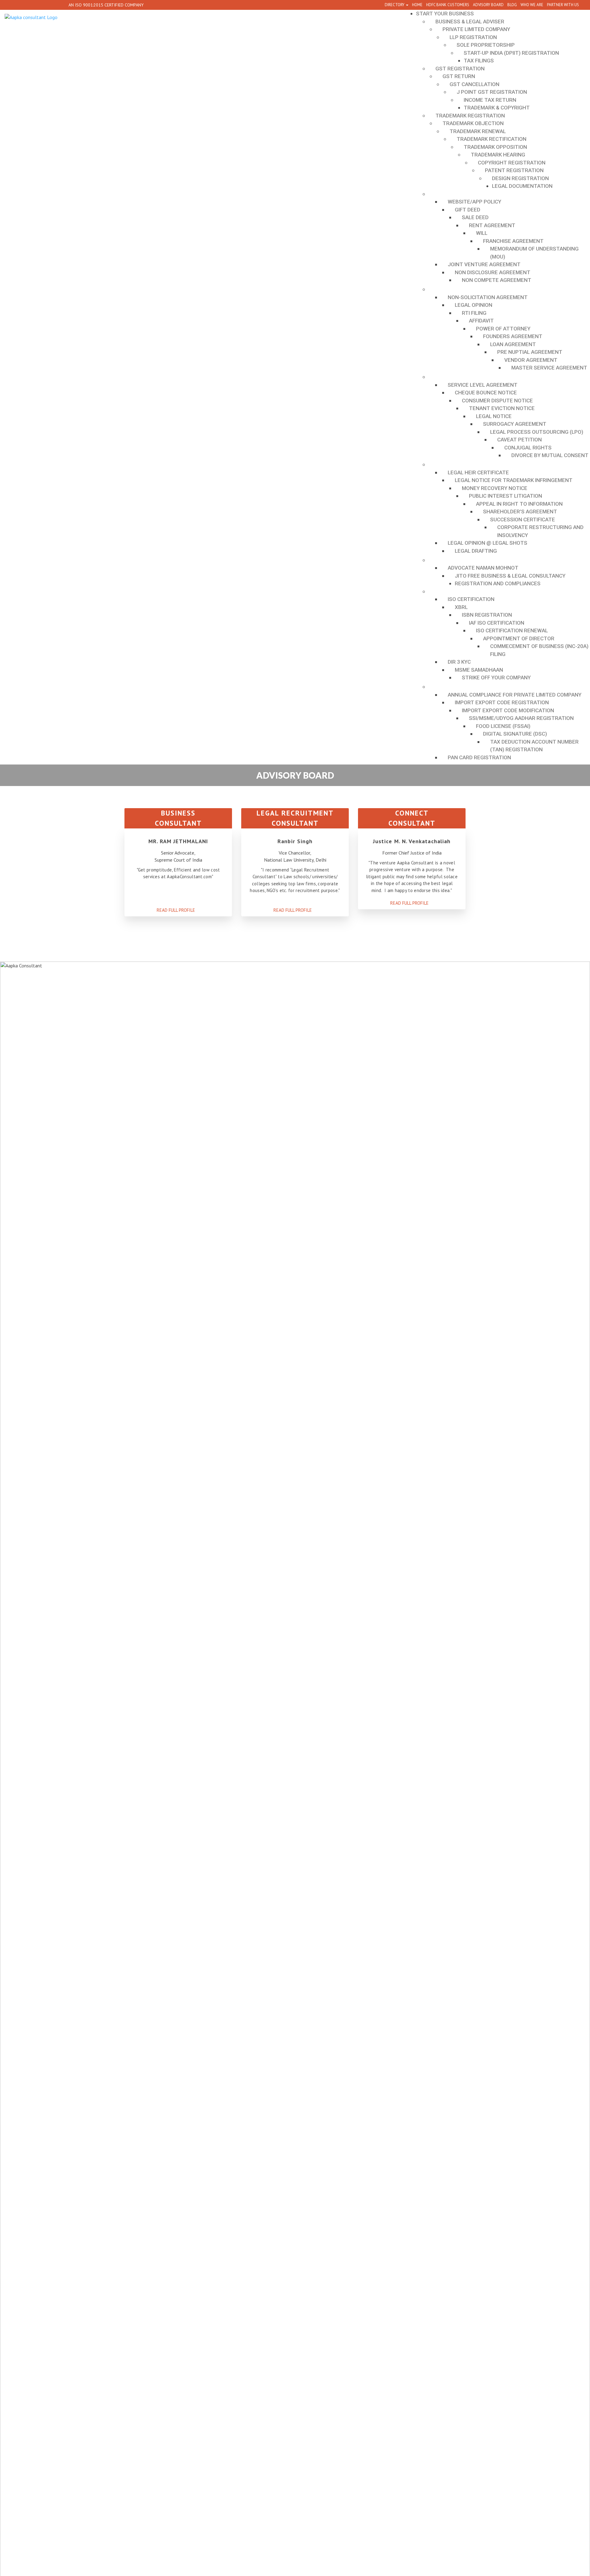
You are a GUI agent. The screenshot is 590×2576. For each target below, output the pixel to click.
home (417, 5)
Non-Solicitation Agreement (488, 297)
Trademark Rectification (492, 139)
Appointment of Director (519, 638)
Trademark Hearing (498, 155)
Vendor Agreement (531, 360)
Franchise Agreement (513, 241)
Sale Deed (475, 217)
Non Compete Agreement (497, 280)
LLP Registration (473, 37)
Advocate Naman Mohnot (483, 568)
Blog (512, 5)
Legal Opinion (474, 305)
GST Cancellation (474, 84)
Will (482, 233)
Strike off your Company (496, 678)
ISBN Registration (487, 615)
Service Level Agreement (483, 385)
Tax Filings (479, 61)
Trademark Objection (473, 123)
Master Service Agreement (549, 368)
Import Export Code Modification (508, 710)
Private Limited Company (476, 29)
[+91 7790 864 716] (11, 5)
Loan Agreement (513, 344)
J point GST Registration (492, 92)
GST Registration (460, 69)
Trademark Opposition (495, 147)
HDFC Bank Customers (448, 5)
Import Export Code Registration (502, 702)
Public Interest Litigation (505, 496)
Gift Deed (468, 210)
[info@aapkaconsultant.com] (60, 5)
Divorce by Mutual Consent (550, 455)
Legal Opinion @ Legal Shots (488, 543)
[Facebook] (23, 5)
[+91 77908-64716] (48, 5)
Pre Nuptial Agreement (530, 352)
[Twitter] (35, 5)
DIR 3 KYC (459, 662)
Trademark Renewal (478, 131)
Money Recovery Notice (495, 488)
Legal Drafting (476, 551)
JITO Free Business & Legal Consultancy (510, 576)
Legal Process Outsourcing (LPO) (537, 432)
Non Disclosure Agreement (493, 272)
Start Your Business (445, 14)
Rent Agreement (492, 225)
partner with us (563, 5)
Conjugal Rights (528, 448)
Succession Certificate (523, 520)
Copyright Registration (512, 163)
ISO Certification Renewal (512, 630)
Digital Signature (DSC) (515, 734)
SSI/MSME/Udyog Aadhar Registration (521, 718)
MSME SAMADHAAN (479, 670)
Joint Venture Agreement (484, 264)
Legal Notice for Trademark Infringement (514, 480)
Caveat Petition (519, 440)
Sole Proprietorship (486, 45)
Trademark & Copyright (497, 108)
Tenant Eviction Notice (502, 408)
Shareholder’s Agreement (520, 512)
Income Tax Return (490, 100)
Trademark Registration (470, 116)
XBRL (461, 607)
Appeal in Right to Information (519, 504)
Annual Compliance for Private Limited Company (515, 695)
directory (395, 5)
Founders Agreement (513, 336)
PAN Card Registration (479, 757)
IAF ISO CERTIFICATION (497, 623)
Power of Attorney (503, 329)
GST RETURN (459, 76)
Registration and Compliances (498, 583)
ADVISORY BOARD (488, 5)
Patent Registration (514, 170)
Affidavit (481, 321)
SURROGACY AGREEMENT (515, 424)
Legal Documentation (522, 186)
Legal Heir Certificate (478, 472)
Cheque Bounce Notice (486, 393)
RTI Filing (474, 313)
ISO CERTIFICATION (471, 599)
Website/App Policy (474, 202)
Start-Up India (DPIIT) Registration (511, 53)
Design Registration (520, 178)
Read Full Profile (177, 910)
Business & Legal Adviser (470, 22)
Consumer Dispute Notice (497, 401)
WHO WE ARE (532, 5)
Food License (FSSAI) (503, 726)
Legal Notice (494, 416)
